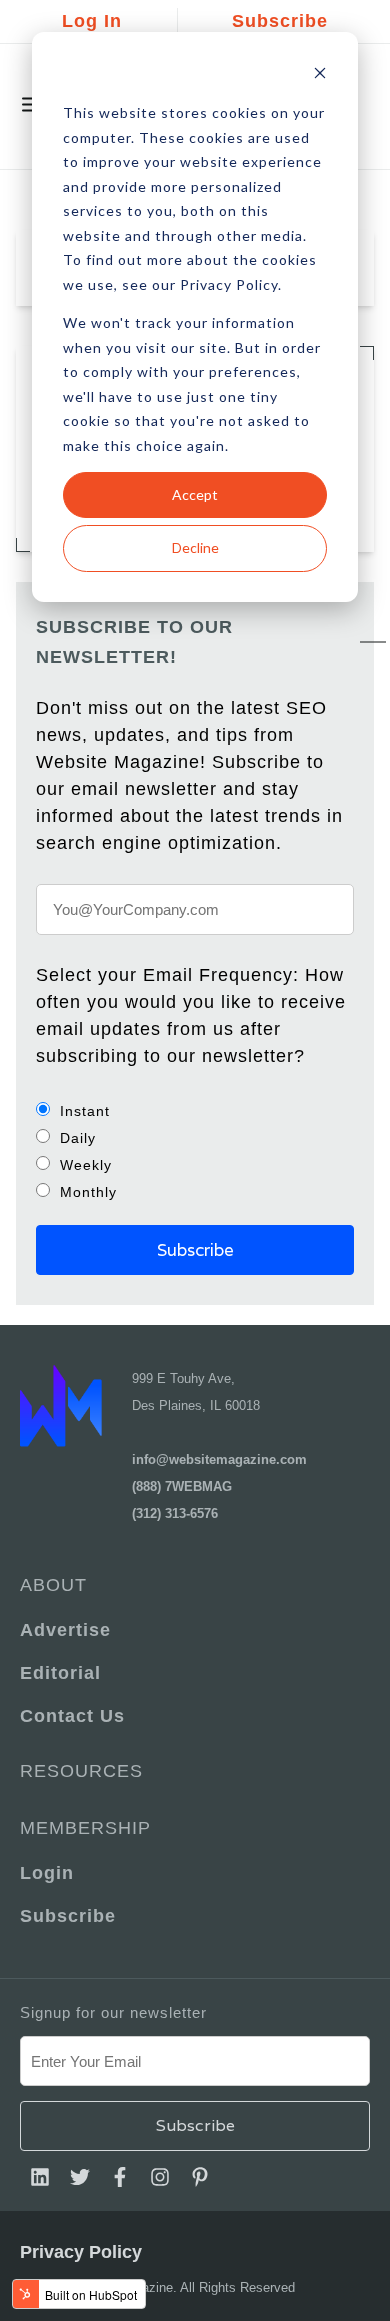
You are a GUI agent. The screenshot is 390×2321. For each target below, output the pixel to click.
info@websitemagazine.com (219, 1459)
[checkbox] (195, 1151)
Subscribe (280, 21)
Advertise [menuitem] (65, 1630)
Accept (195, 494)
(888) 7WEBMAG (182, 1486)
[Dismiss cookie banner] (320, 75)
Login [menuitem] (47, 1873)
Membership (85, 1828)
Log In (92, 21)
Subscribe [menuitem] (68, 1916)
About (53, 1585)
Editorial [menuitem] (60, 1673)
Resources (81, 1771)
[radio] (195, 1110)
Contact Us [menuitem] (72, 1716)
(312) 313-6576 (175, 1513)
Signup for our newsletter (113, 2012)
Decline (195, 547)
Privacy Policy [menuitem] (81, 2252)
